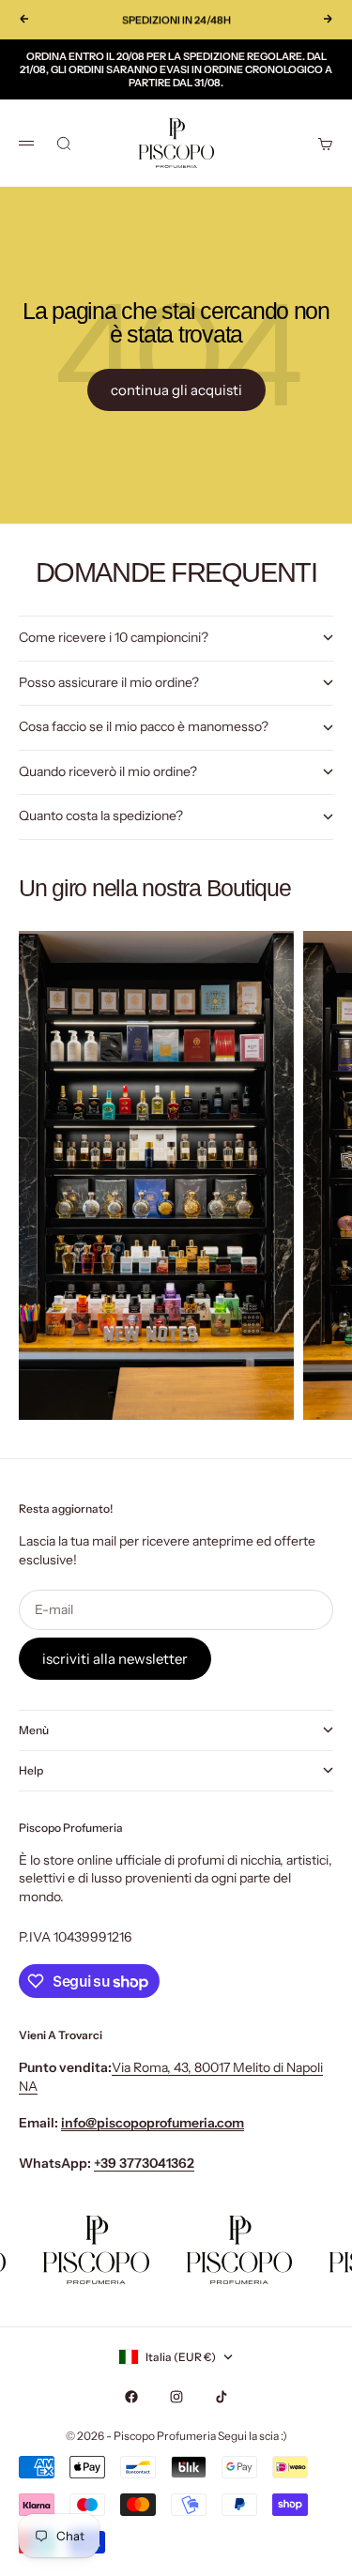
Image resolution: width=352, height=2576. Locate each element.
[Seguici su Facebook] (131, 2397)
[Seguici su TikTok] (222, 2397)
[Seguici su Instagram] (176, 2397)
